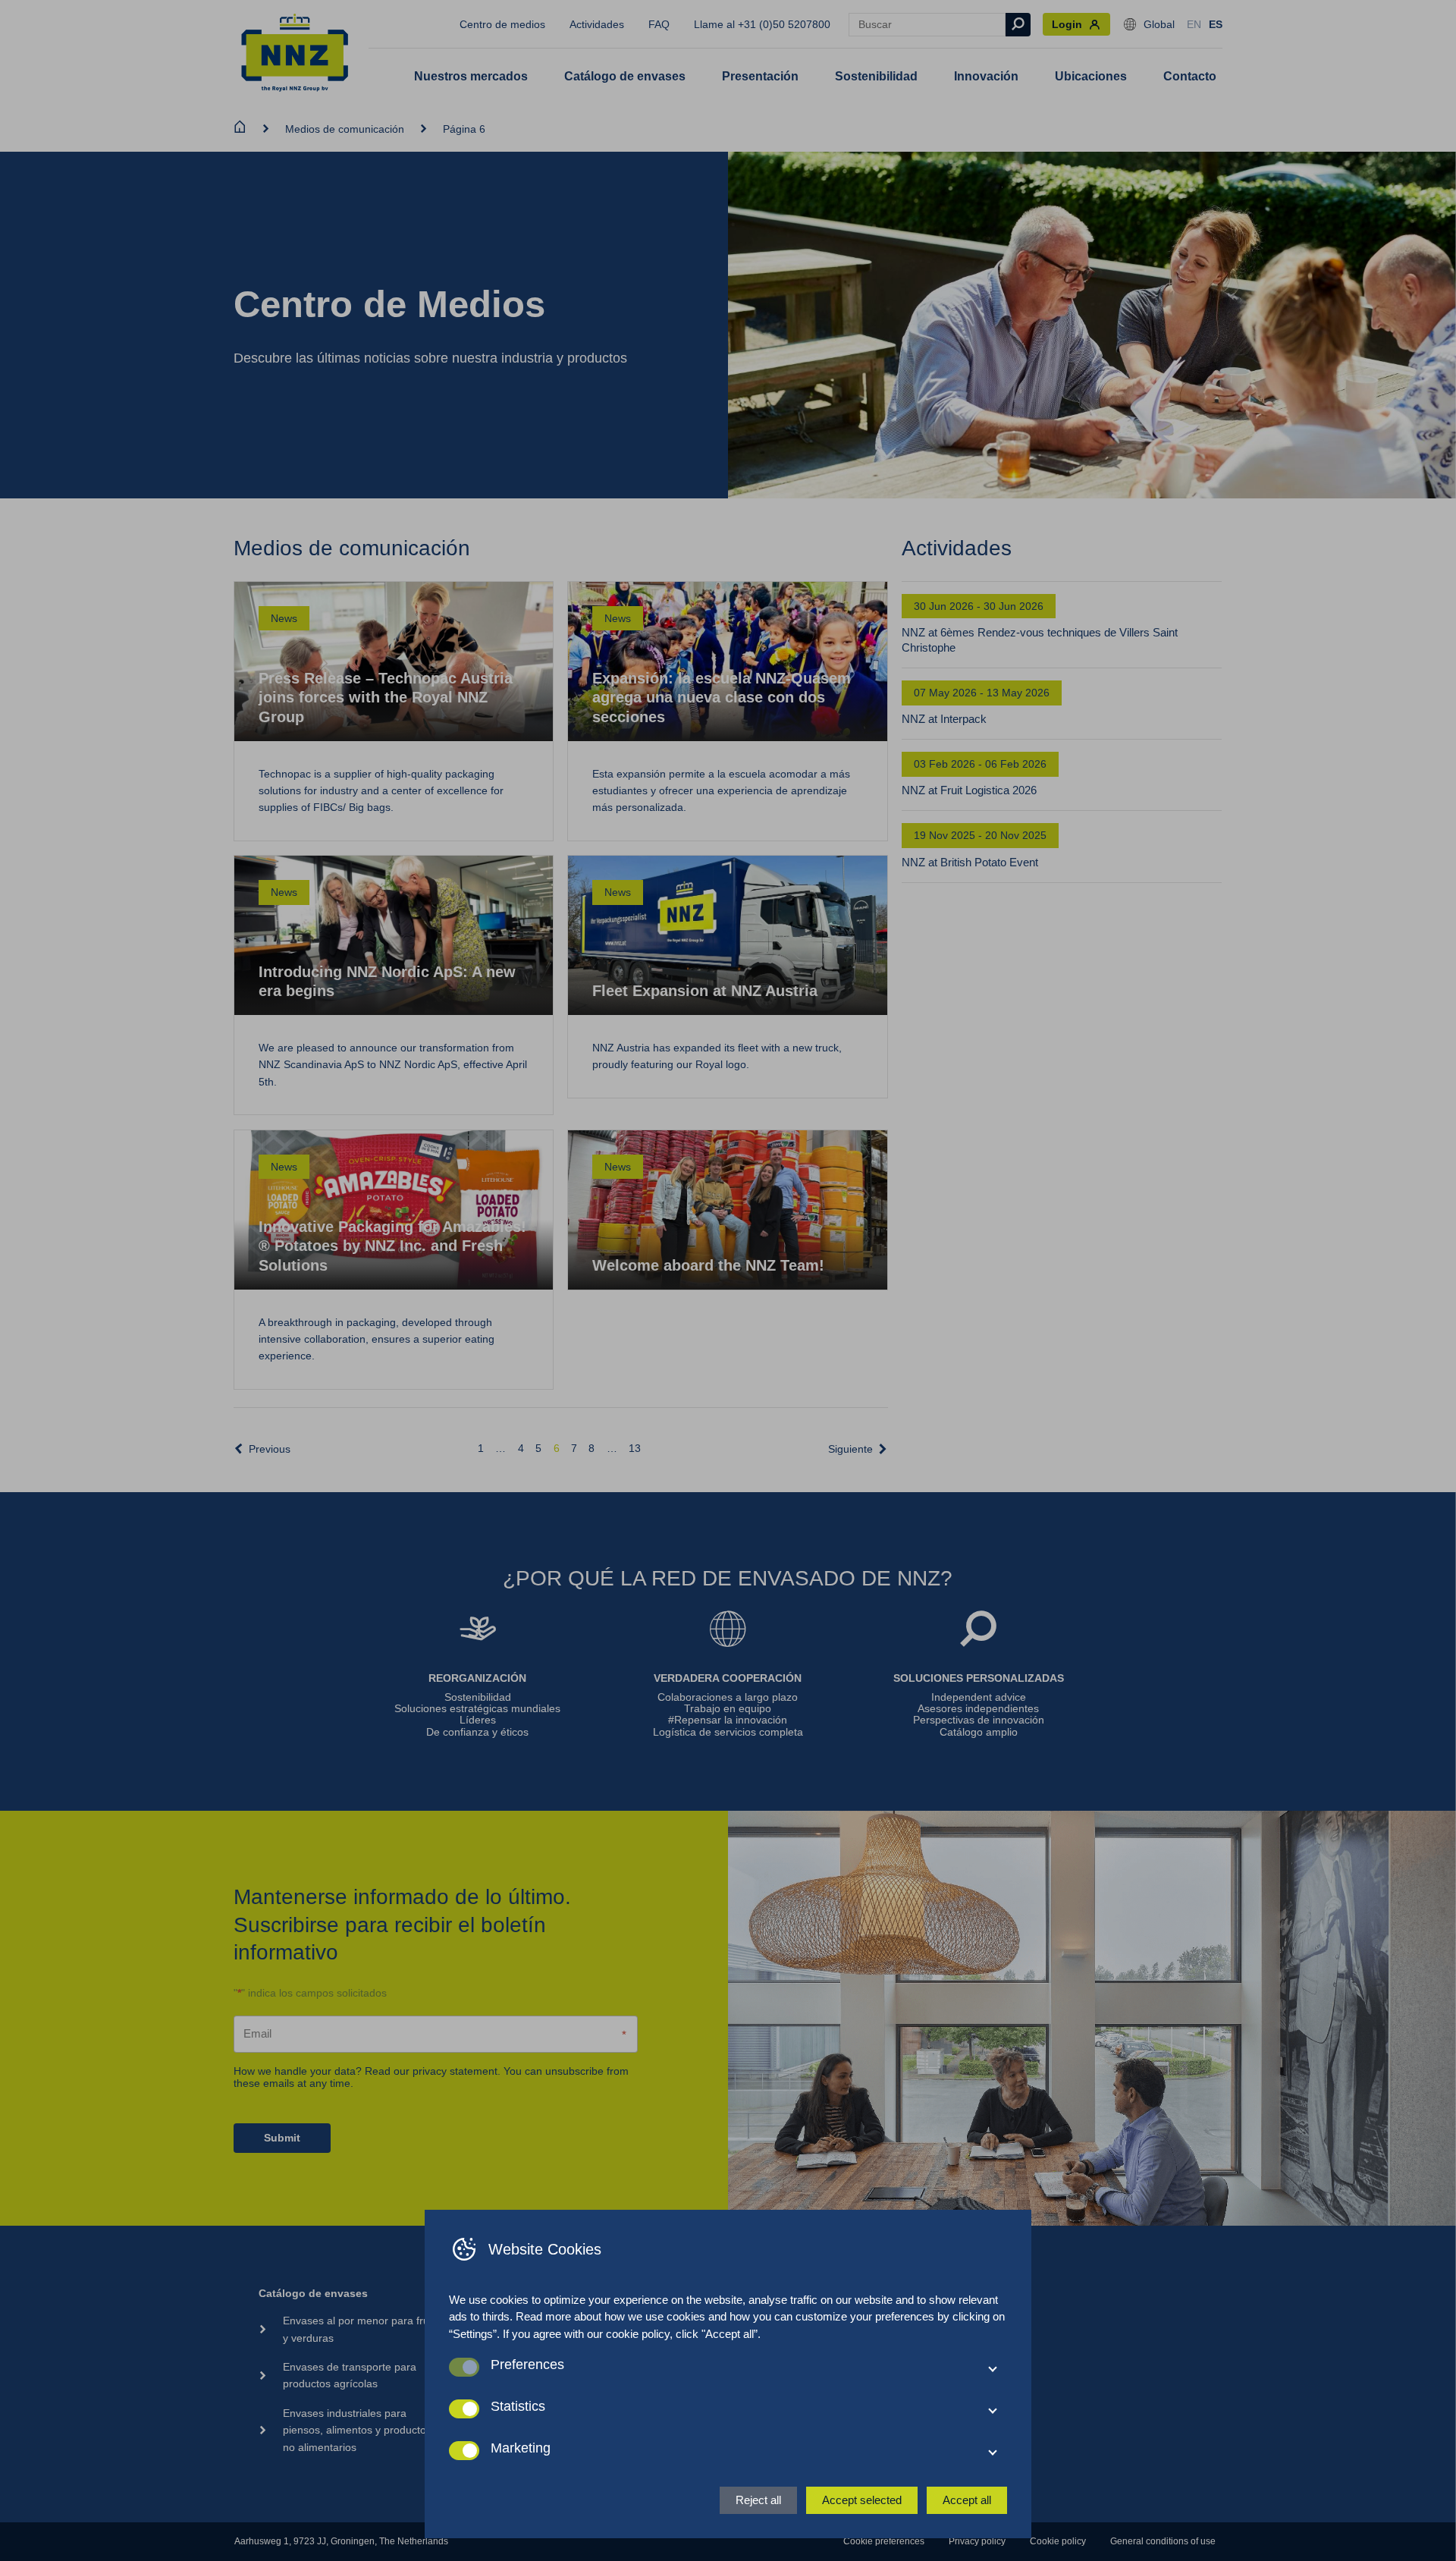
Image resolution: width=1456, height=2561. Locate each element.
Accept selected (862, 2500)
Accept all (967, 2500)
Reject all (758, 2500)
